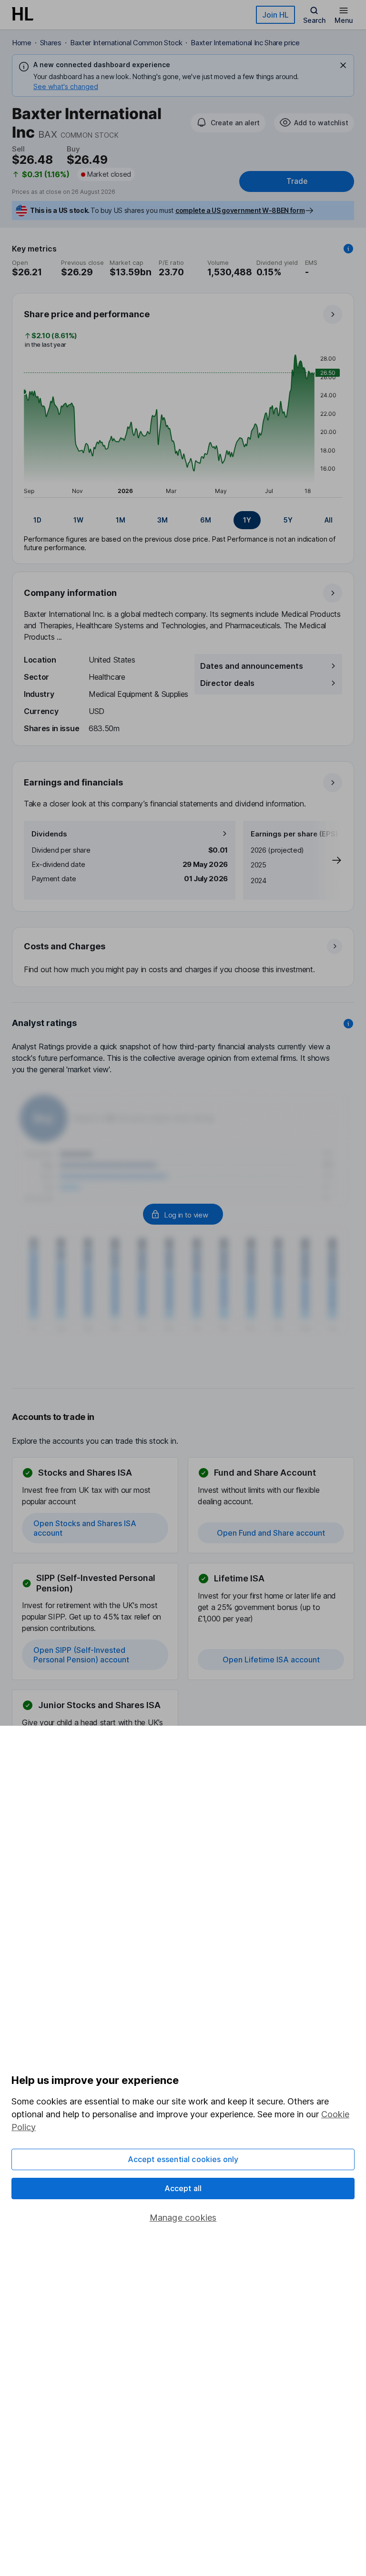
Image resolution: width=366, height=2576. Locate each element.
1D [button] (37, 520)
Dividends (49, 834)
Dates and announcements (252, 666)
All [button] (329, 520)
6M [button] (206, 520)
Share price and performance (87, 314)
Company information (70, 593)
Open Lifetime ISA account (271, 1660)
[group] (183, 520)
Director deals (227, 683)
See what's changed (66, 86)
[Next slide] (327, 860)
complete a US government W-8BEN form (240, 210)
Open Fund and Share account (271, 1533)
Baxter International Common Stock (126, 43)
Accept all (183, 2188)
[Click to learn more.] (348, 249)
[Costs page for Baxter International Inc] (183, 957)
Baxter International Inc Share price (245, 43)
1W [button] (78, 520)
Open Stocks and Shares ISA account (85, 1528)
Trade (297, 181)
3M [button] (163, 520)
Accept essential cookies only (183, 2159)
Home (22, 43)
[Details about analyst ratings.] (348, 1024)
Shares (51, 43)
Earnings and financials (73, 782)
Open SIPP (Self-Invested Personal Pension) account (81, 1655)
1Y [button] (247, 520)
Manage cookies (183, 2218)
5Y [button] (288, 520)
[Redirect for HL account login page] (183, 1214)
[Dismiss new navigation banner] (343, 65)
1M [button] (121, 520)
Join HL (275, 15)
